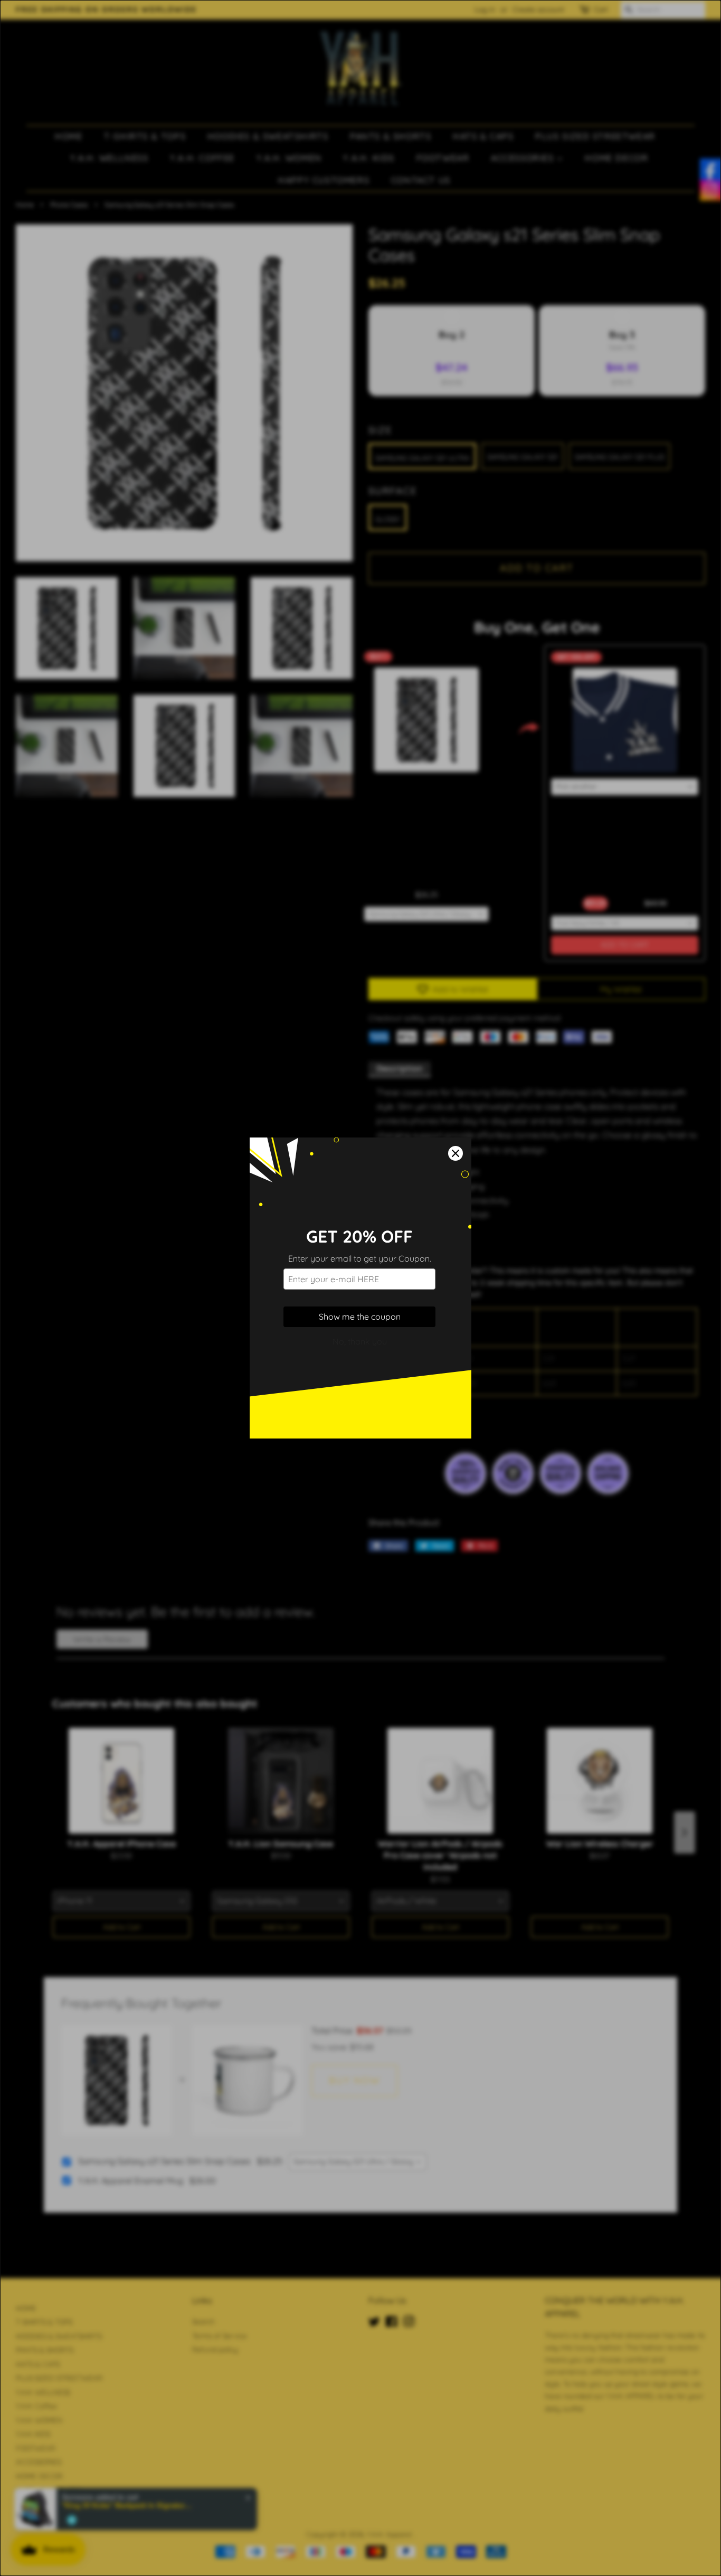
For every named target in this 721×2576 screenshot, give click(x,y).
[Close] (456, 1153)
